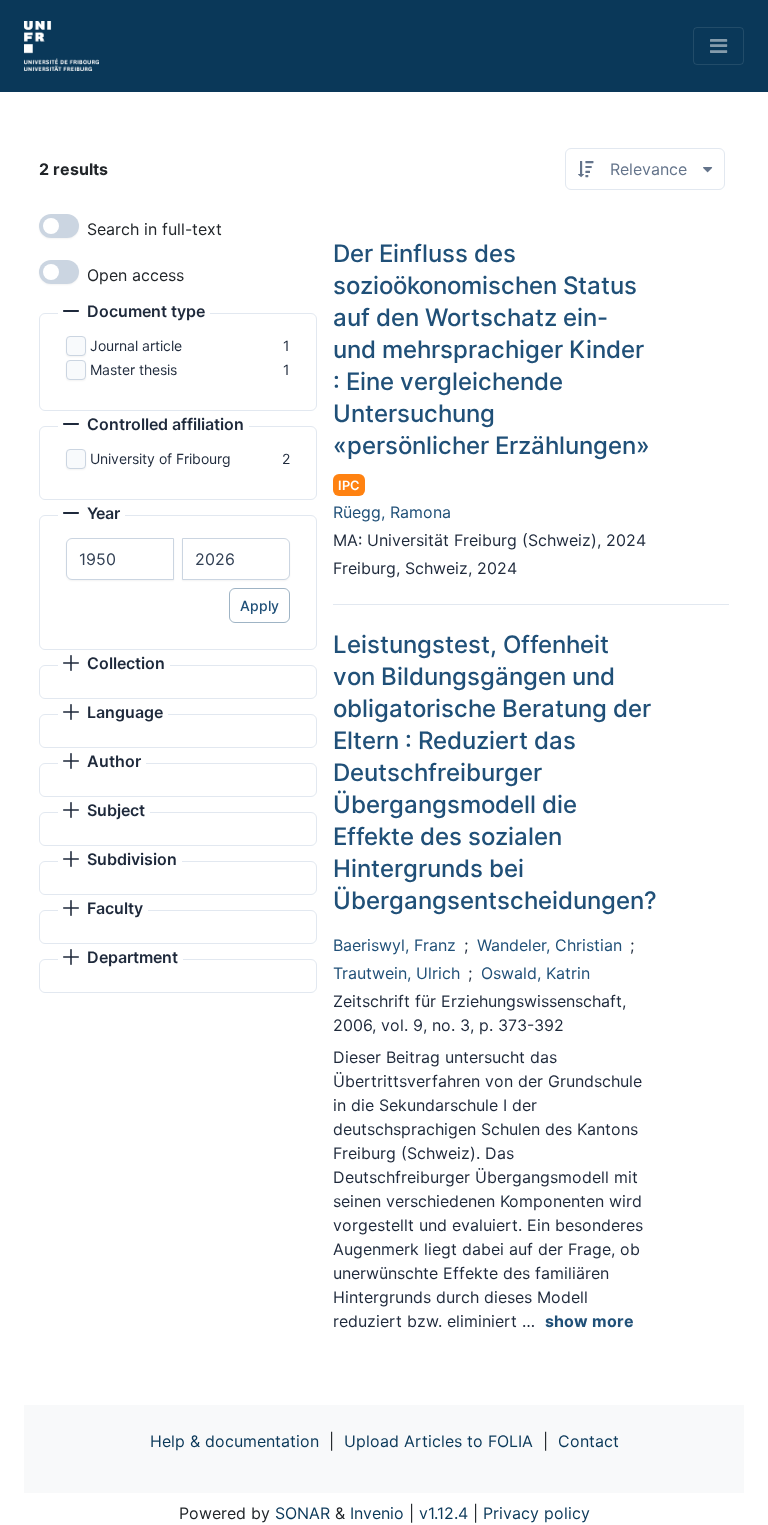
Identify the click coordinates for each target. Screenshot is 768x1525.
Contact (588, 1441)
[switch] (59, 226)
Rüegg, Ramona (392, 512)
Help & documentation (234, 1441)
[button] (134, 313)
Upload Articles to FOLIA (438, 1441)
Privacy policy (536, 1513)
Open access (135, 275)
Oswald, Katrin (535, 973)
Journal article (136, 345)
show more (589, 1321)
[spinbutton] (120, 559)
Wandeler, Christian (549, 945)
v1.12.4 (443, 1513)
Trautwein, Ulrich (396, 973)
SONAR (302, 1513)
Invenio (377, 1513)
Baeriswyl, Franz (394, 945)
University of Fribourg (160, 458)
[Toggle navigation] (718, 46)
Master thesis (133, 369)
